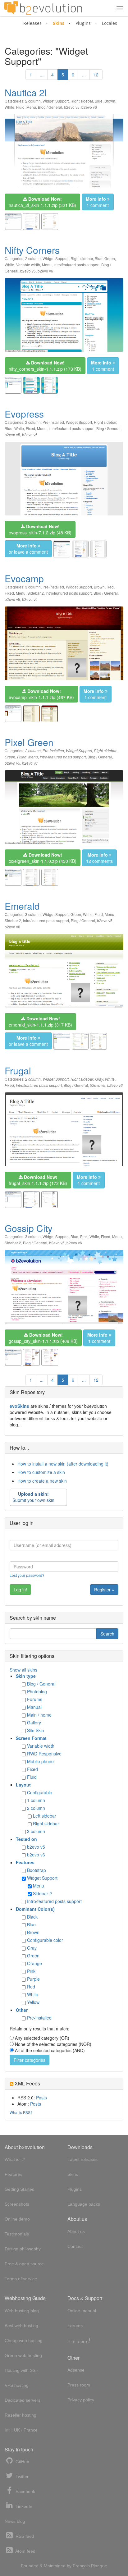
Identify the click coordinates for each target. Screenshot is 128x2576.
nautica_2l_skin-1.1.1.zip (42, 202)
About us (76, 2231)
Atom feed (25, 2551)
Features (25, 1862)
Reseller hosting (21, 2415)
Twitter (21, 2477)
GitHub (22, 2462)
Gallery (34, 1723)
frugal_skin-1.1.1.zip (38, 1180)
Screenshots (17, 2204)
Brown (110, 101)
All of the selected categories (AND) (50, 2050)
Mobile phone (40, 1761)
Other (22, 2010)
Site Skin (36, 1730)
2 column (33, 101)
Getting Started (20, 2189)
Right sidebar (82, 101)
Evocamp (24, 578)
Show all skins (23, 1670)
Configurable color (45, 1940)
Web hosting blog (22, 2311)
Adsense (76, 2370)
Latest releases (82, 2159)
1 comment (97, 202)
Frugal (18, 1071)
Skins (59, 23)
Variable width (28, 265)
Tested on (26, 1839)
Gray (99, 1079)
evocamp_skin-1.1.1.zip (41, 694)
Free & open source (24, 2264)
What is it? (15, 2159)
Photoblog (37, 1691)
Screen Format (31, 1738)
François (81, 2566)
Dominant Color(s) (35, 1909)
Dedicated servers (23, 2400)
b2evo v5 (72, 107)
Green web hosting (23, 2355)
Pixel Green (29, 742)
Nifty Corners (32, 250)
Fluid (20, 107)
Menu (31, 107)
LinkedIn (23, 2506)
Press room (79, 2385)
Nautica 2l (26, 92)
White (9, 107)
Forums (35, 1699)
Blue (99, 101)
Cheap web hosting (24, 2340)
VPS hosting (17, 2385)
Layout (23, 1785)
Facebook (25, 2491)
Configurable (40, 1792)
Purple (33, 1979)
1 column (36, 1800)
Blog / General (50, 107)
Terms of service (21, 2279)
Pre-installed (53, 422)
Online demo (17, 2219)
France (31, 2430)
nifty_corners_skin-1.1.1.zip (45, 366)
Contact (75, 2246)
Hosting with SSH (22, 2370)
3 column (33, 587)
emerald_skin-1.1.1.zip (40, 1022)
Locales (110, 23)
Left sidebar (45, 1816)
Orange (34, 1963)
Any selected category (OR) (42, 2038)
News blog (15, 2521)
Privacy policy (81, 2400)
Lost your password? (27, 1575)
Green (110, 258)
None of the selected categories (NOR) (53, 2044)
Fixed (30, 428)
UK (17, 2430)
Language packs (84, 2204)
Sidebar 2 (36, 593)
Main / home (39, 1715)
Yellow (33, 2002)
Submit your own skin (33, 1497)
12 (96, 75)
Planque (99, 2566)
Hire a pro (79, 2341)
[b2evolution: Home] (43, 8)
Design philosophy (23, 2249)
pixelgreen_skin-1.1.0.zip (43, 858)
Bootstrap (37, 1870)
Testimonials (17, 2234)
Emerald (22, 906)
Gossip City (29, 1228)
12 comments (99, 858)
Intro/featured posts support (76, 265)
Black (32, 1917)
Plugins (83, 23)
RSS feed (24, 2536)
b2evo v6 (89, 107)
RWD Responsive (44, 1754)
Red (110, 587)
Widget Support (56, 101)
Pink (84, 1236)
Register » (104, 1590)
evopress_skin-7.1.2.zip (40, 529)
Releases (32, 23)
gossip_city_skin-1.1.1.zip (43, 1338)
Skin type (26, 1676)
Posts (41, 2098)
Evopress (24, 414)
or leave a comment (28, 549)
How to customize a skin (41, 1472)
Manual (34, 1707)
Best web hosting (21, 2326)
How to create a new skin (42, 1481)
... (42, 75)
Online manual (82, 2311)
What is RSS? (21, 2112)
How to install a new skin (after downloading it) (63, 1464)
